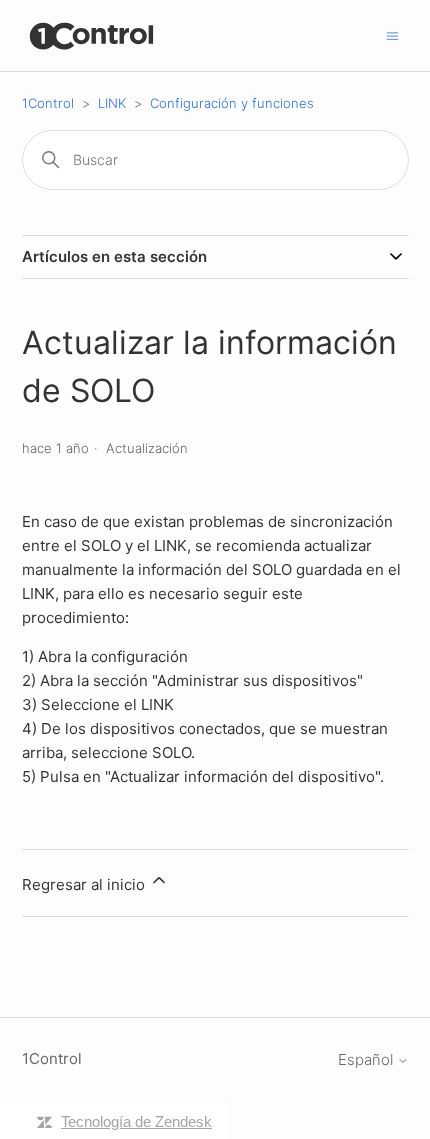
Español (367, 1059)
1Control (48, 103)
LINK (112, 103)
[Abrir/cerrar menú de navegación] (392, 34)
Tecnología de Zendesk (136, 1121)
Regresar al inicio (85, 884)
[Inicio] (92, 35)
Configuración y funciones (232, 103)
